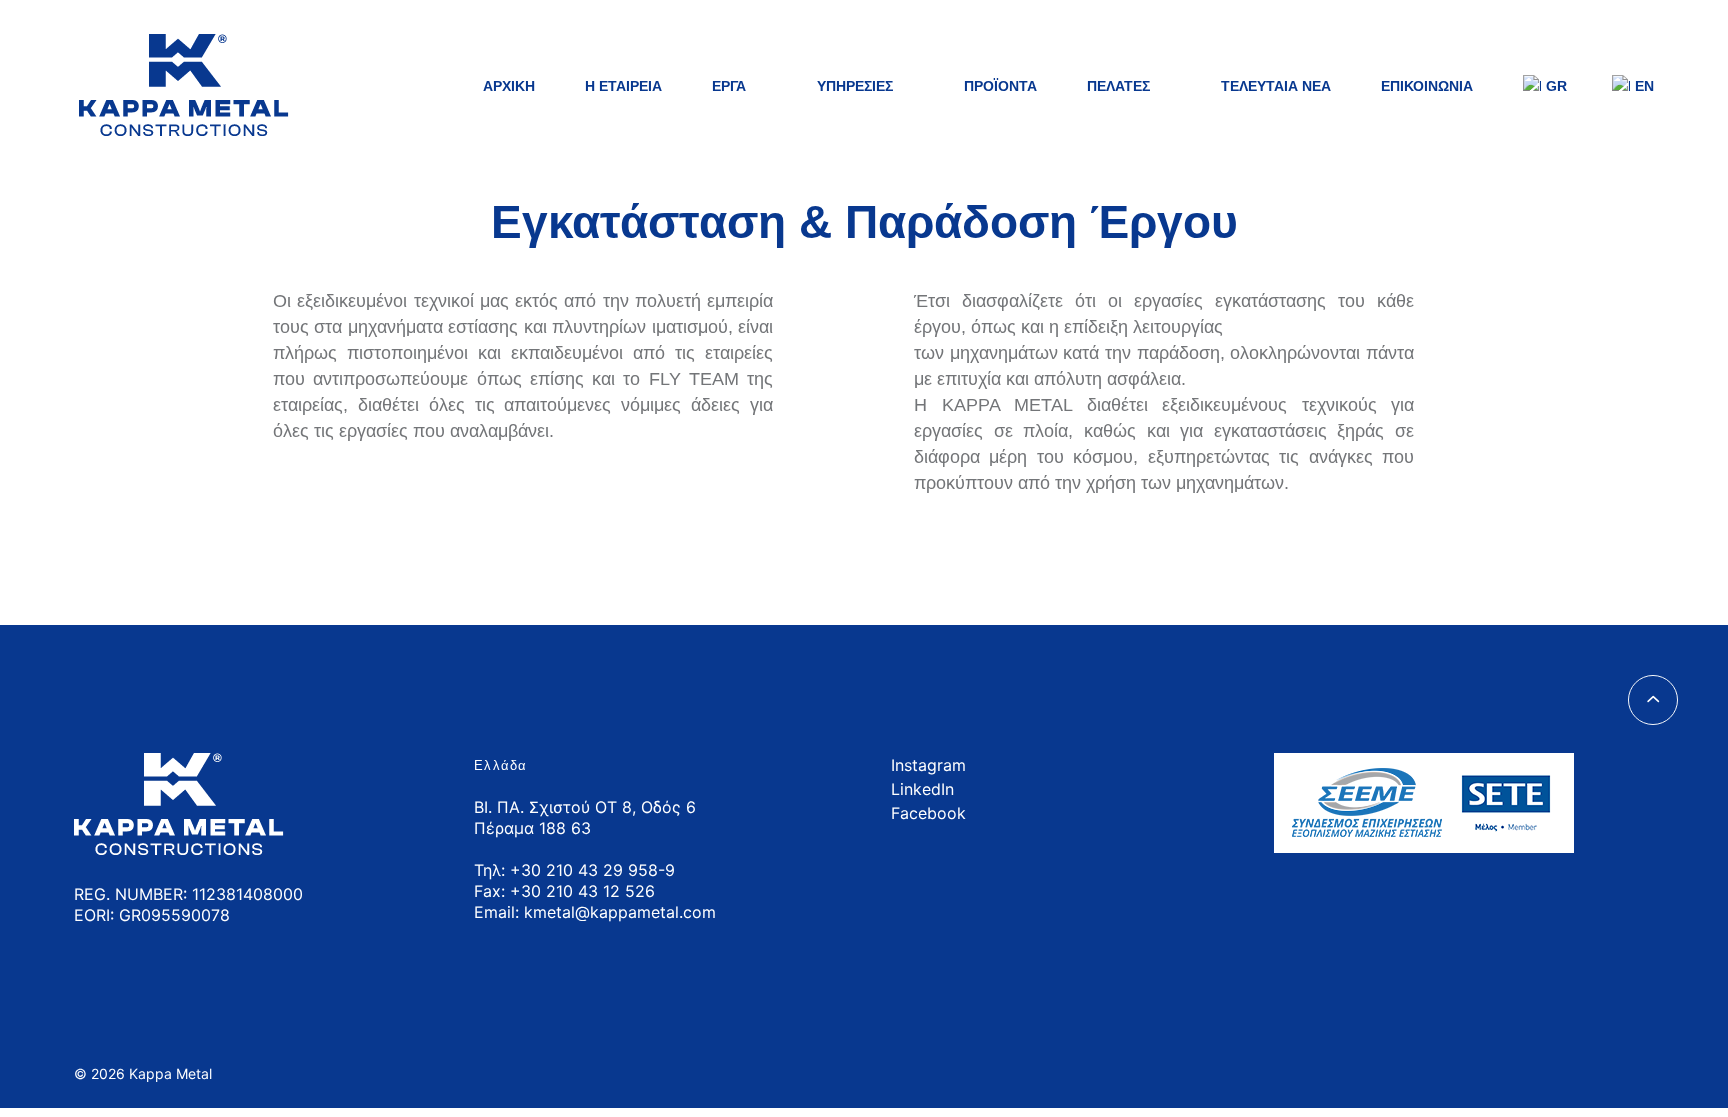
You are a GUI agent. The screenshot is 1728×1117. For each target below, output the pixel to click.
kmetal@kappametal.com (620, 912)
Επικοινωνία (1427, 86)
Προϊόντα (1000, 86)
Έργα (729, 86)
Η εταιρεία (623, 86)
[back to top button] (1653, 700)
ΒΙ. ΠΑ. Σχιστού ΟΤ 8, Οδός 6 (585, 807)
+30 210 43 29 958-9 (592, 870)
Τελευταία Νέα (1276, 86)
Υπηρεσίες (855, 86)
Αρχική (509, 86)
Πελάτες (1118, 86)
